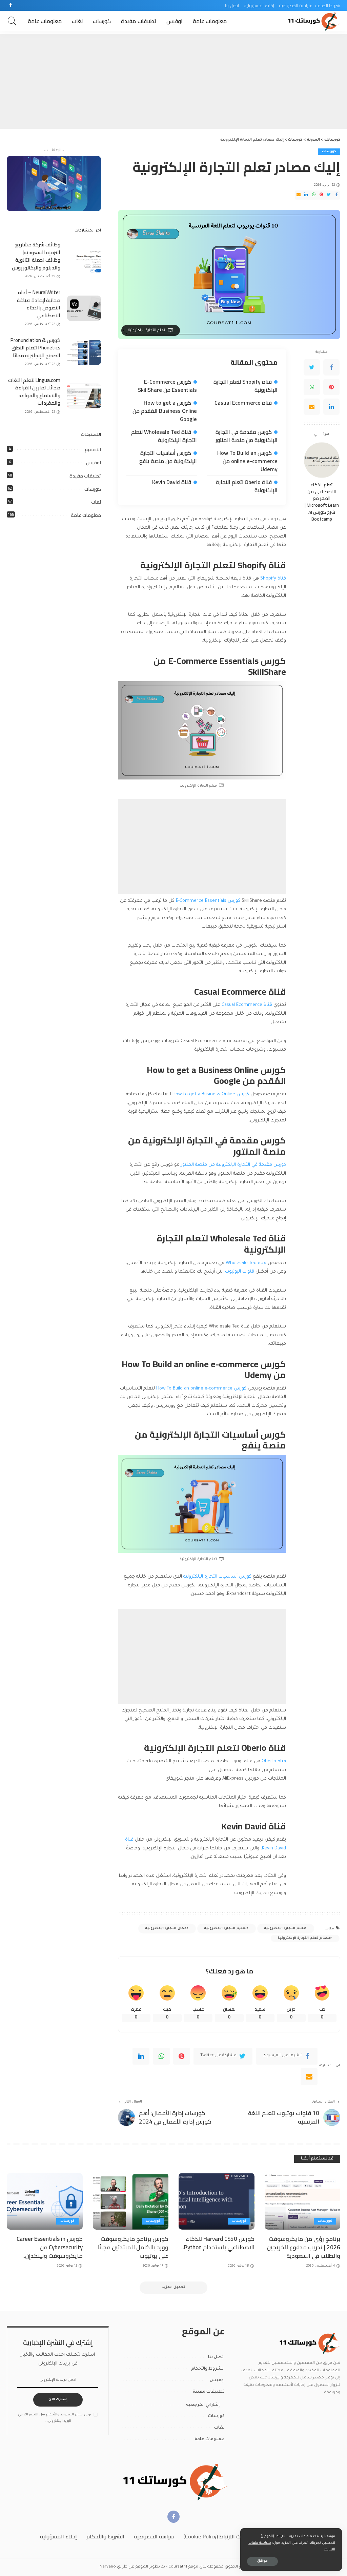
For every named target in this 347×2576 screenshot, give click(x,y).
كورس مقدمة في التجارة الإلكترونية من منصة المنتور (247, 436)
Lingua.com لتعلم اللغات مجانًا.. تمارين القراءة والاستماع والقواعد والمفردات (34, 392)
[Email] (299, 195)
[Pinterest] (321, 195)
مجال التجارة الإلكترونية (166, 1929)
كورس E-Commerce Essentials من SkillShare (167, 386)
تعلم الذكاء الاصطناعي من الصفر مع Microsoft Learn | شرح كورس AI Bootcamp (322, 502)
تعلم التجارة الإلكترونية (284, 1929)
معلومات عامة (86, 515)
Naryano (108, 2567)
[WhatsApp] (314, 195)
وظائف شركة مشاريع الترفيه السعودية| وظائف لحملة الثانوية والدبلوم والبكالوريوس (36, 256)
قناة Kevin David (172, 482)
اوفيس (94, 463)
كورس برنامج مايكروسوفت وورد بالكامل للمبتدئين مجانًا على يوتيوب (133, 2247)
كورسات (329, 152)
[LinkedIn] (306, 195)
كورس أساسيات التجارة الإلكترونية (217, 1577)
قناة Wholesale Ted (247, 1263)
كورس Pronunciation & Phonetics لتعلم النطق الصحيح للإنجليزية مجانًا (35, 348)
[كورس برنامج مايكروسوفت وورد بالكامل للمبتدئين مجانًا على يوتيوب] (131, 2202)
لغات (96, 502)
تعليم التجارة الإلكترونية (225, 1929)
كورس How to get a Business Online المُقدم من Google (165, 411)
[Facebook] (11, 5)
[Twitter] (329, 195)
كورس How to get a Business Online (211, 1094)
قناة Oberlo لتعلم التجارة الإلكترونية (247, 486)
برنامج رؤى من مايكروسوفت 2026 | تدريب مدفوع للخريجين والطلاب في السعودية (303, 2247)
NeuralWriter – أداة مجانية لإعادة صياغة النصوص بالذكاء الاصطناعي (39, 304)
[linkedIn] (141, 2056)
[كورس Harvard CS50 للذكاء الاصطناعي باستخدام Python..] (217, 2202)
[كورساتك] (313, 21)
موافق (262, 2561)
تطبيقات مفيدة (85, 476)
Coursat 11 (178, 2567)
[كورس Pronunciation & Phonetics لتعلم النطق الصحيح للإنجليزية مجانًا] (84, 352)
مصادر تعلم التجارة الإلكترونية (304, 1938)
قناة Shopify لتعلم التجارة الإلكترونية (246, 386)
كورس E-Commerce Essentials (208, 901)
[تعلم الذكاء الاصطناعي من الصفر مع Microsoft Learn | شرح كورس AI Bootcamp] (322, 460)
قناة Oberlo (274, 1761)
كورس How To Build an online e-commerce (202, 1389)
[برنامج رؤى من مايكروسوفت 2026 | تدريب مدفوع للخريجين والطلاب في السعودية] (303, 2202)
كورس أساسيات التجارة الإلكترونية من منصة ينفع (168, 457)
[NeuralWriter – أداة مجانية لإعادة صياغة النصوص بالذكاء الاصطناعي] (84, 308)
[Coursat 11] (309, 2343)
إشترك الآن (58, 2400)
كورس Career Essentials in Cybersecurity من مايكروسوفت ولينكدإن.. (50, 2247)
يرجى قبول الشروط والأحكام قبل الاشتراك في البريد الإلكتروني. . (55, 2418)
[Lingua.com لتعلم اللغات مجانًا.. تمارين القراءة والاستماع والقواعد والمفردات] (84, 396)
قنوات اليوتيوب (240, 1272)
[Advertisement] (173, 81)
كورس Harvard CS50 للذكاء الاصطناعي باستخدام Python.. (218, 2243)
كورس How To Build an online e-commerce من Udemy (247, 461)
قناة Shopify (273, 579)
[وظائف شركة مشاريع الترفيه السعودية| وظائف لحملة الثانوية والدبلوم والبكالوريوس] (84, 261)
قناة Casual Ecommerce (243, 403)
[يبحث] (12, 21)
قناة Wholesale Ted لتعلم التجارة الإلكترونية (164, 436)
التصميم (93, 449)
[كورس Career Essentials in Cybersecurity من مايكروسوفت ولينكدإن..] (45, 2202)
